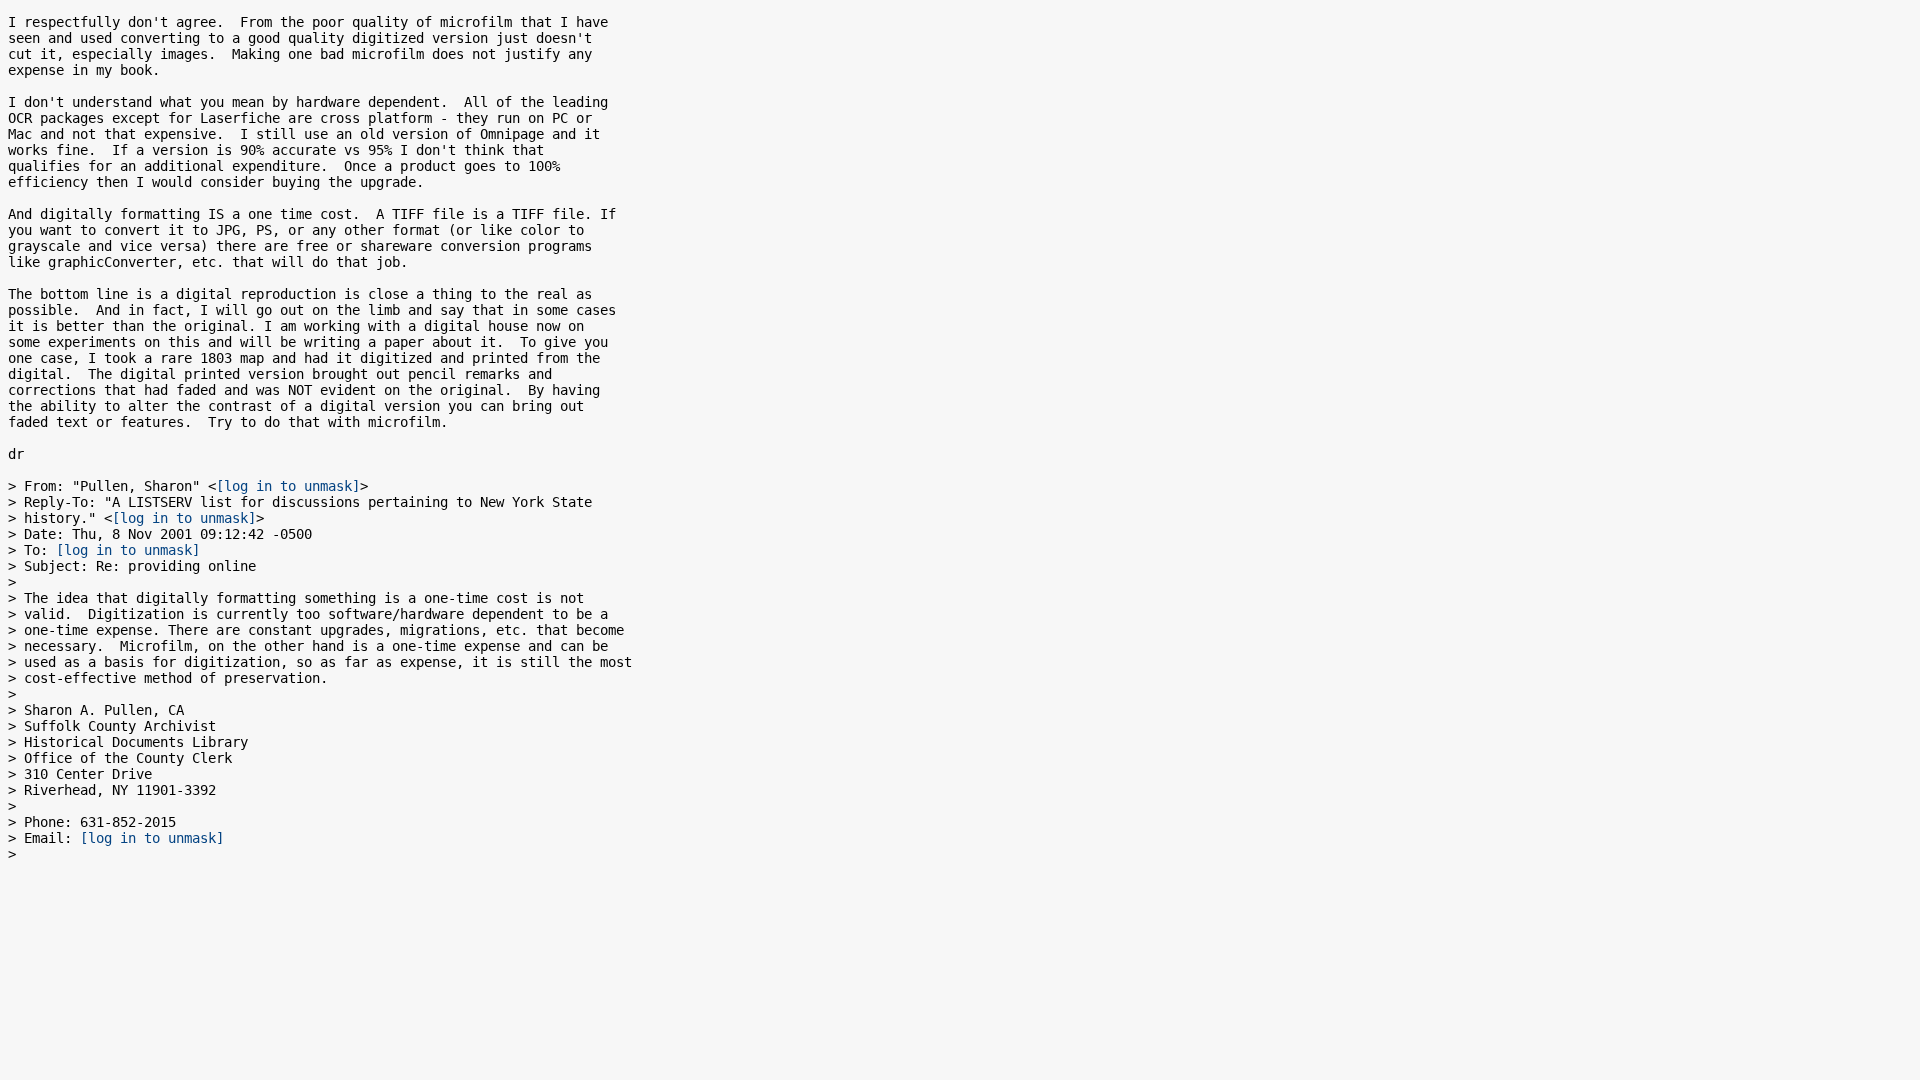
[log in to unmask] (288, 486)
